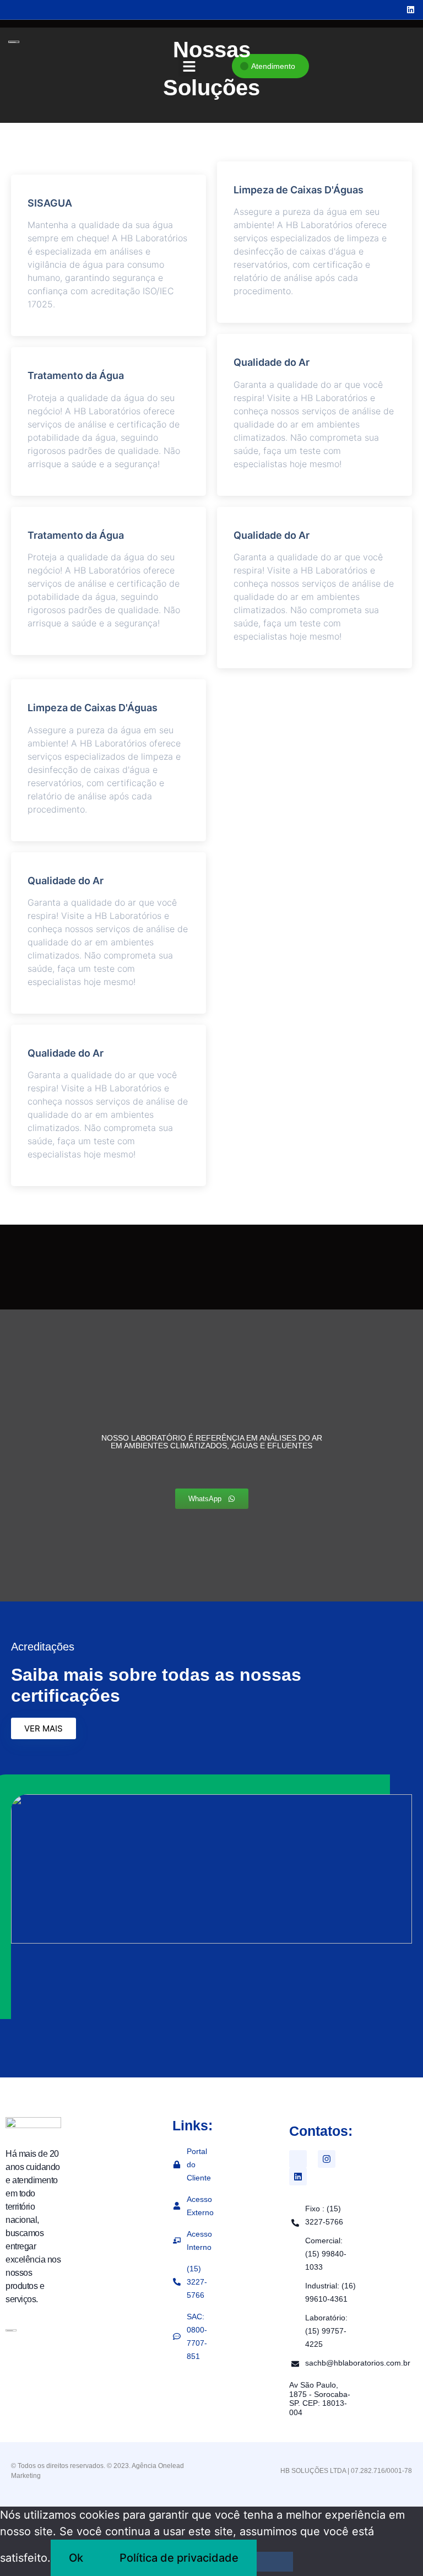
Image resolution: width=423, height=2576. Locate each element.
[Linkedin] (298, 2177)
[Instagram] (327, 2159)
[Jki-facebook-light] (298, 2159)
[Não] (275, 2562)
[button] (189, 67)
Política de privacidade (179, 2558)
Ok (76, 2558)
